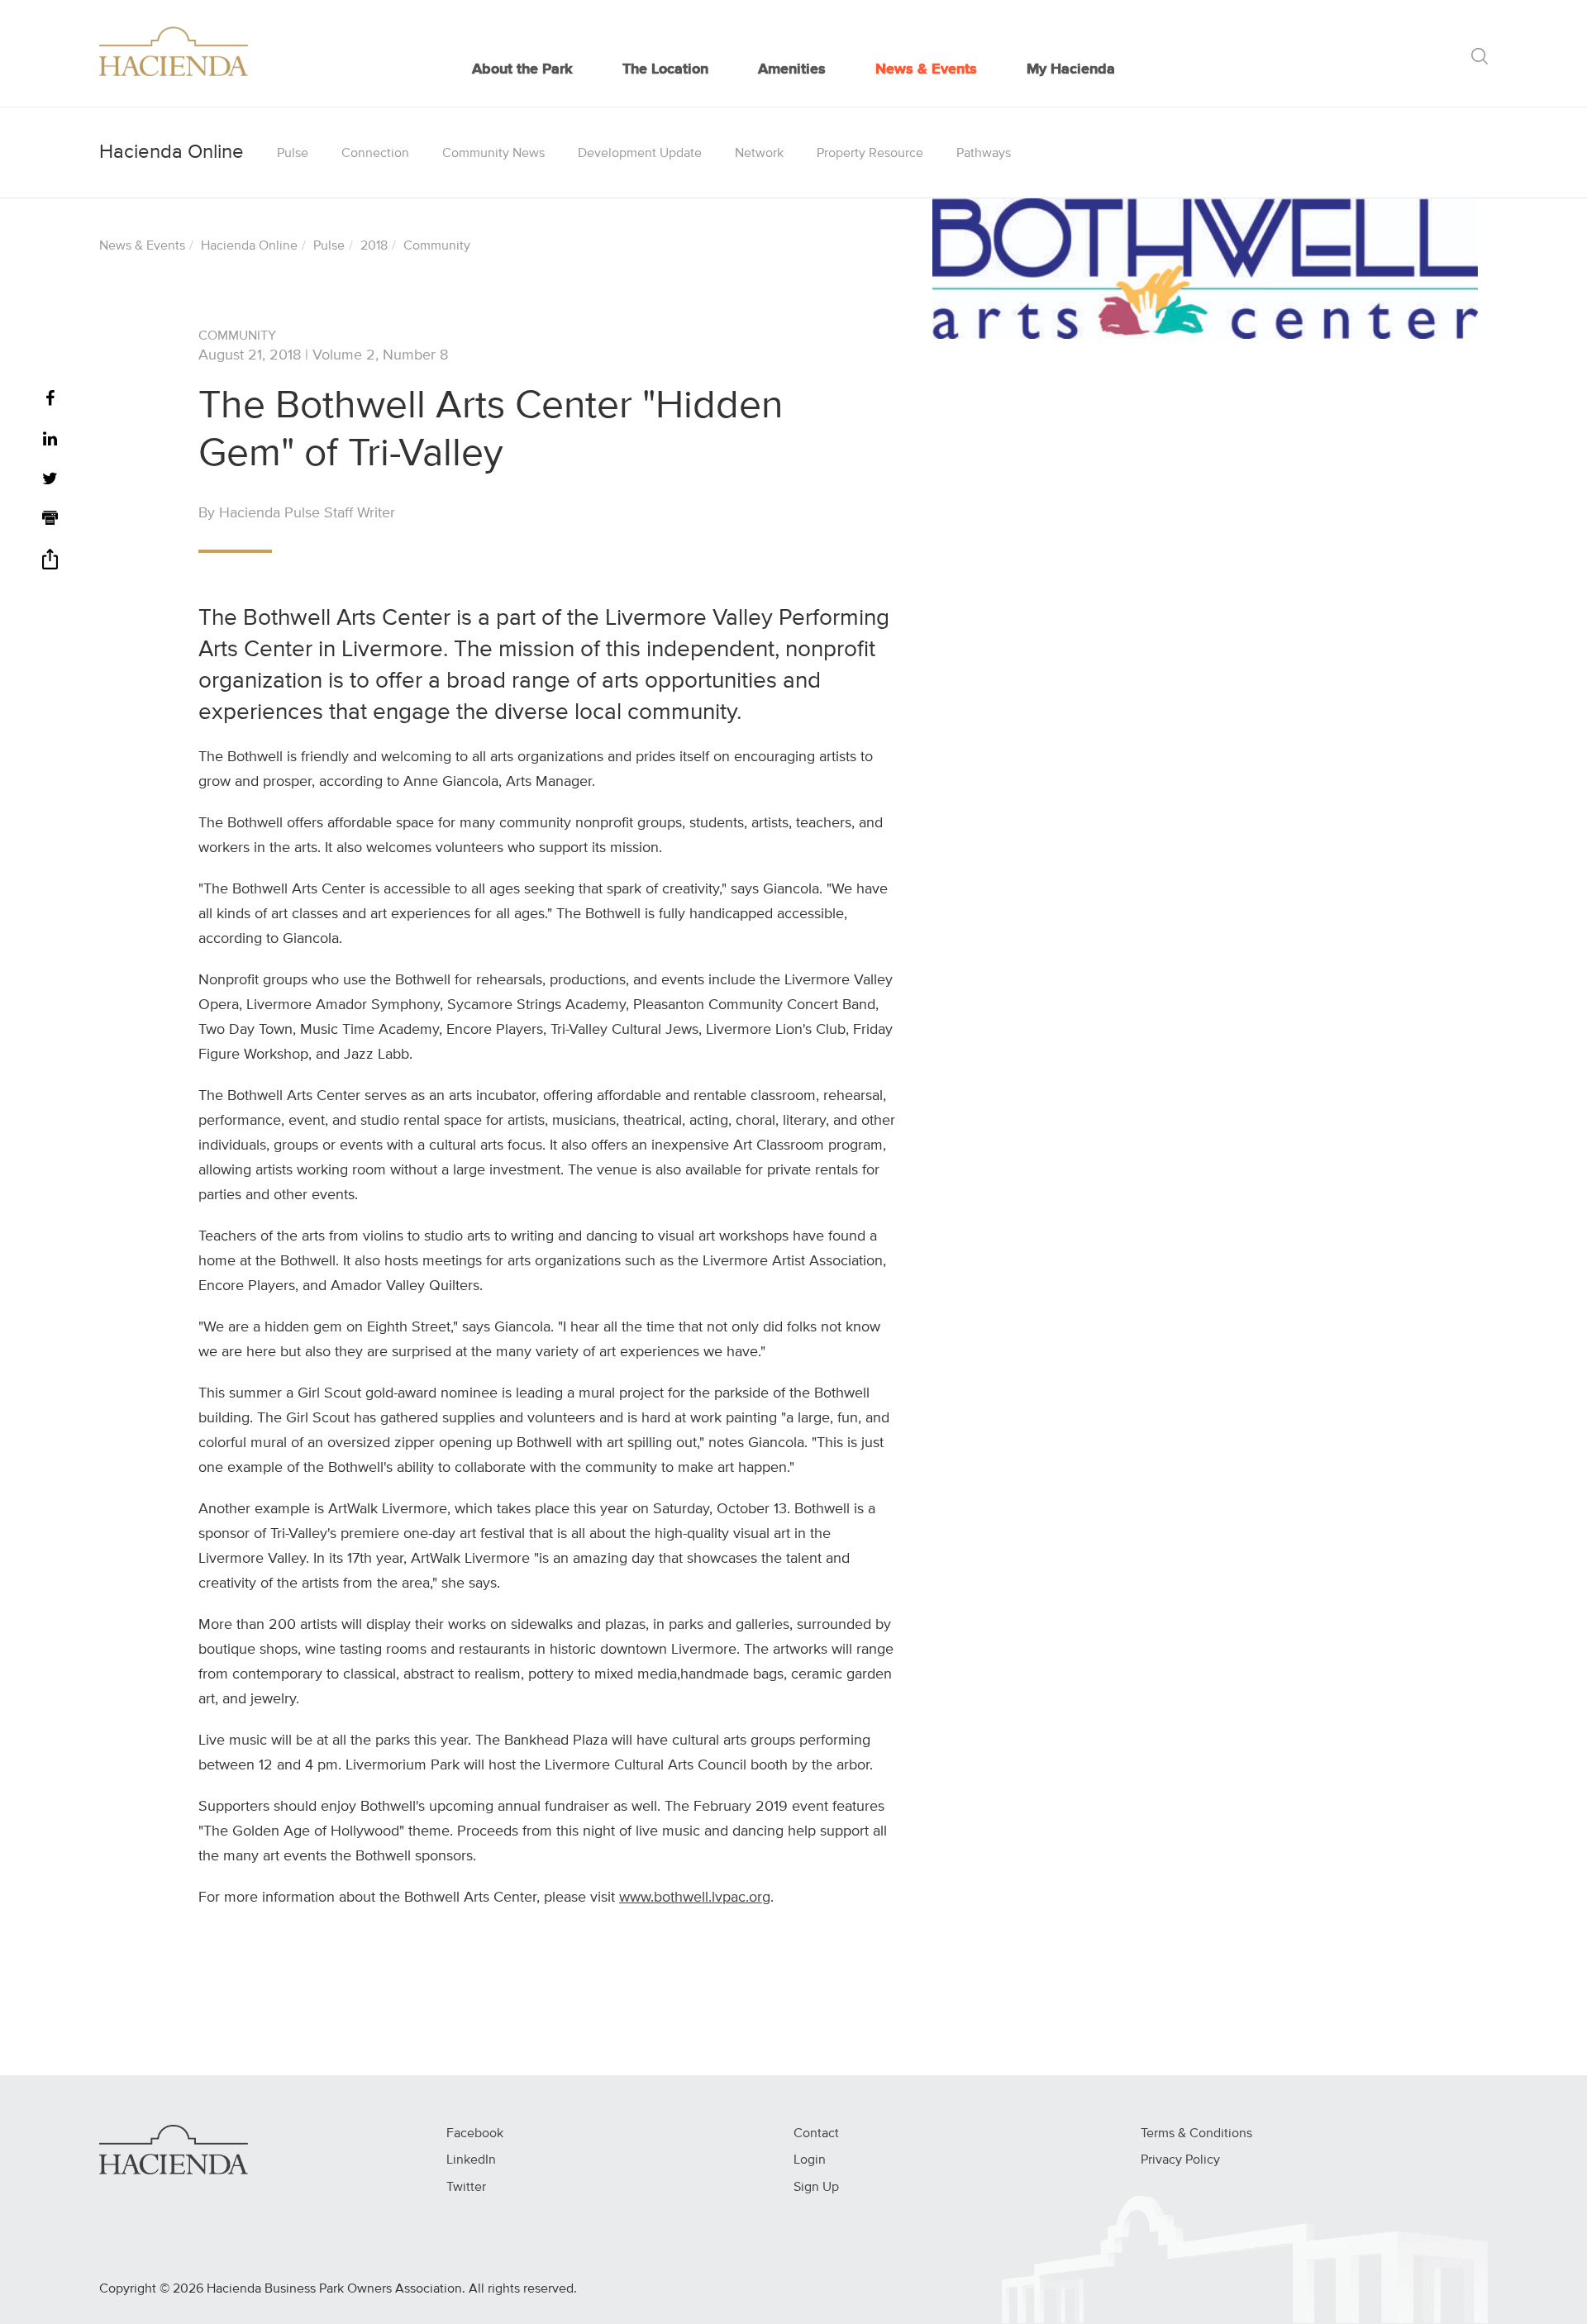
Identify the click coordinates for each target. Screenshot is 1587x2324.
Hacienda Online (249, 246)
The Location (665, 69)
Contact (816, 2134)
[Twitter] (50, 480)
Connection (375, 154)
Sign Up (816, 2188)
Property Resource (870, 154)
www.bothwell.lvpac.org (695, 1898)
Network (759, 154)
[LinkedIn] (50, 440)
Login (810, 2160)
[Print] (50, 520)
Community (437, 246)
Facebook (475, 2134)
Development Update (640, 154)
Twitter (466, 2188)
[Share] (50, 565)
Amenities (792, 69)
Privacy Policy (1180, 2160)
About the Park (522, 69)
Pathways (984, 154)
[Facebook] (50, 400)
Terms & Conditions (1196, 2134)
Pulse (293, 154)
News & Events (926, 69)
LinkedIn (471, 2160)
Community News (493, 154)
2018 (374, 246)
